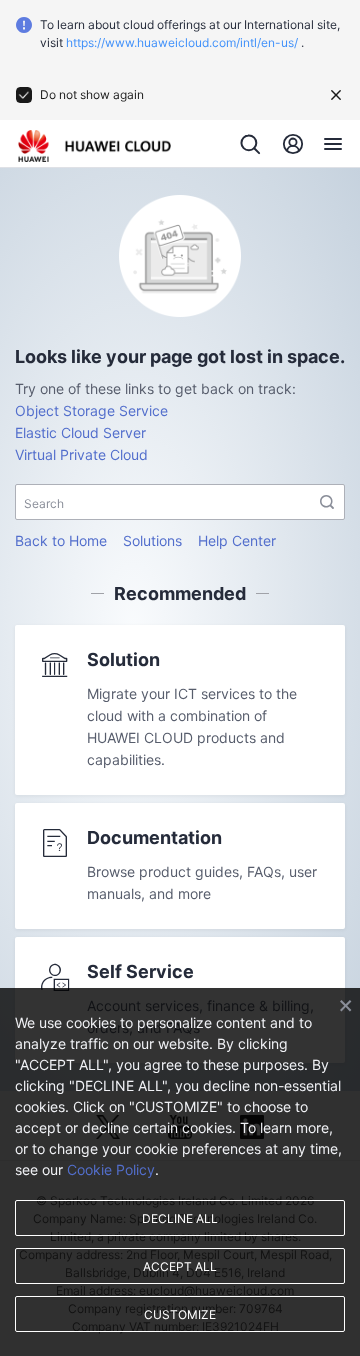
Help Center (237, 540)
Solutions (152, 540)
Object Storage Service (91, 410)
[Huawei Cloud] (94, 146)
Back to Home (61, 540)
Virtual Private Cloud (81, 454)
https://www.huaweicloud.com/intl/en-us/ (182, 42)
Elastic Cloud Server (80, 432)
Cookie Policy (111, 1169)
